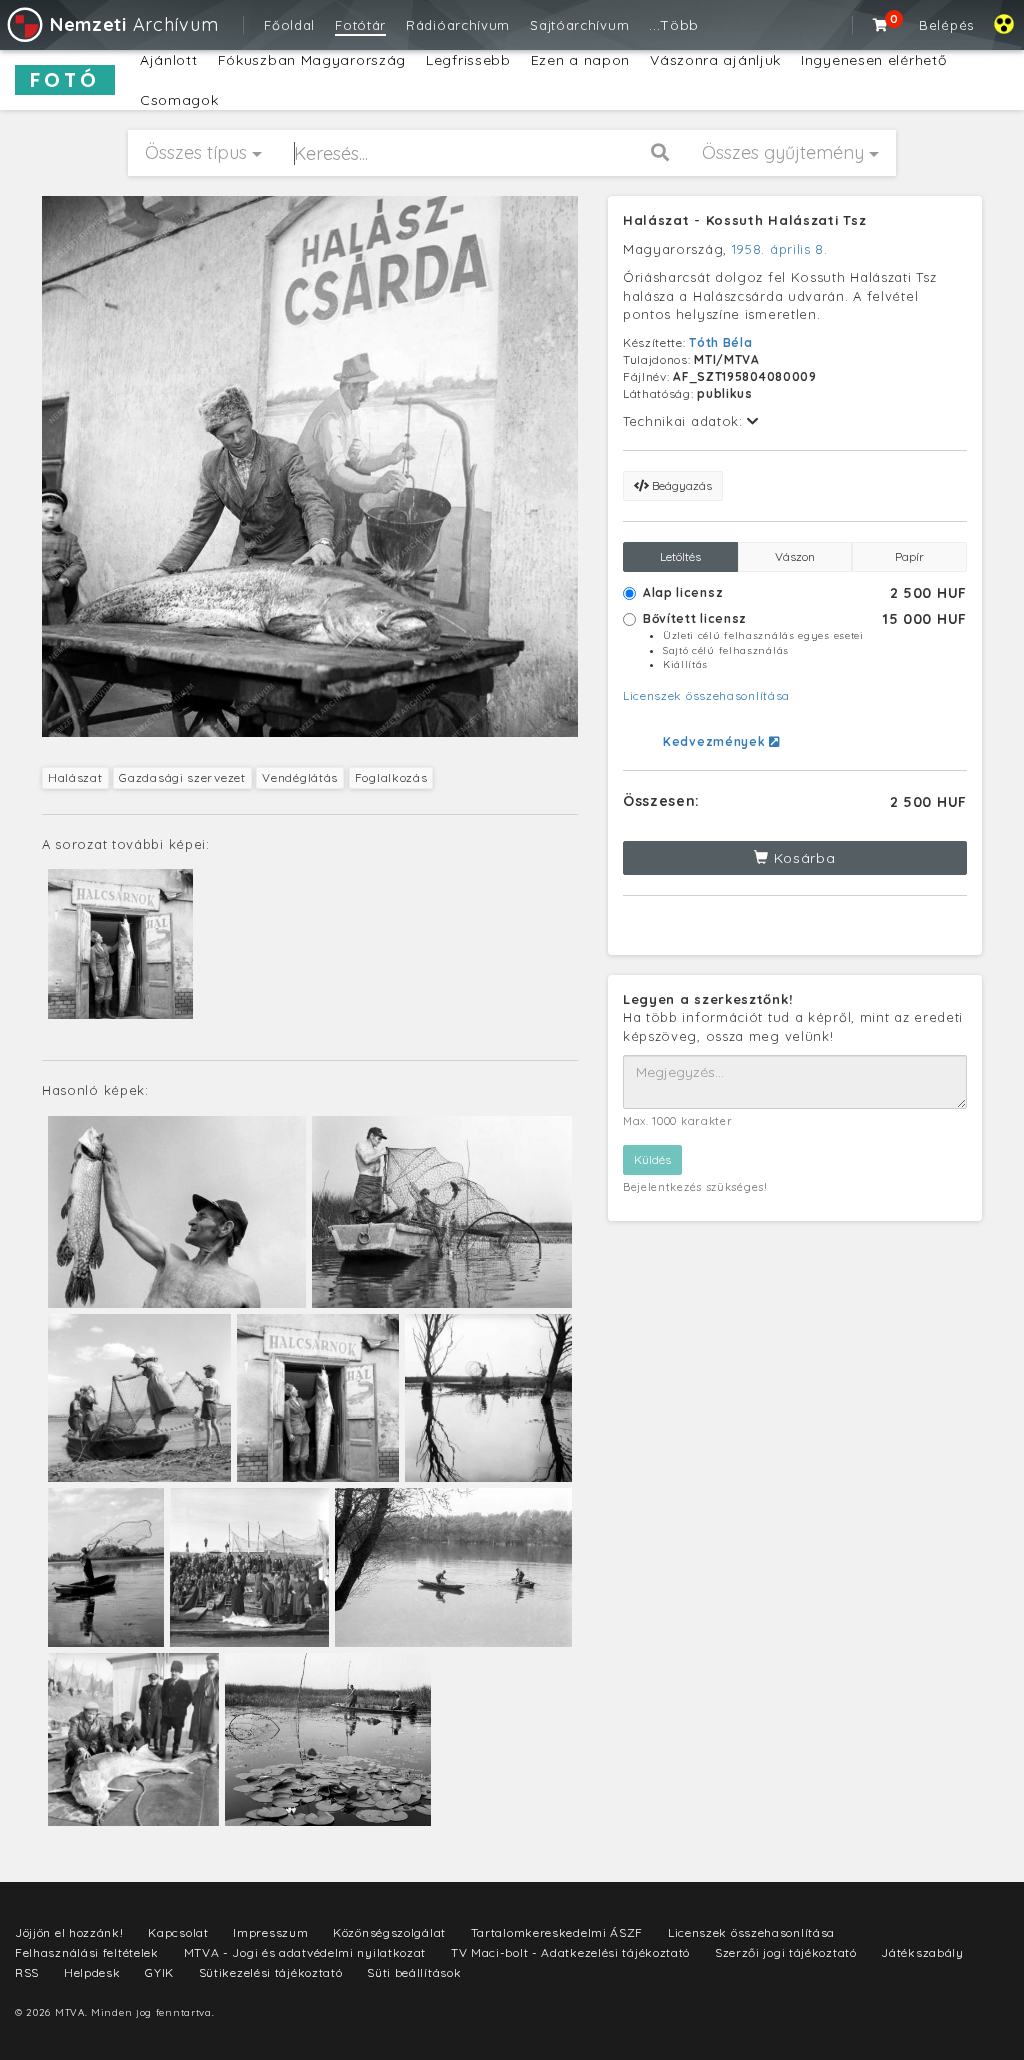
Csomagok (179, 100)
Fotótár (360, 25)
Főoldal (289, 25)
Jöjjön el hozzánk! (69, 1932)
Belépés (946, 25)
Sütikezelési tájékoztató (271, 1972)
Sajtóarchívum (579, 25)
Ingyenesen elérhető (873, 60)
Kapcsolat (178, 1932)
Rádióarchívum (458, 25)
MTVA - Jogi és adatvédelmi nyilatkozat (305, 1952)
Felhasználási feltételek (87, 1952)
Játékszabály (922, 1952)
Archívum (134, 24)
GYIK (159, 1972)
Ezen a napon (580, 60)
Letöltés (680, 556)
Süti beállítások (414, 1972)
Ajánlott (169, 60)
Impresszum (270, 1932)
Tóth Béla (720, 342)
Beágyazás (680, 485)
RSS (27, 1972)
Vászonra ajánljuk (715, 60)
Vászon (795, 556)
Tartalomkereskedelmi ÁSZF (557, 1932)
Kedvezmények (716, 741)
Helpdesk (92, 1972)
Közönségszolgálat (389, 1932)
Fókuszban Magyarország (312, 60)
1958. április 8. (780, 249)
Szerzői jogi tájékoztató (786, 1952)
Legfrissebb (468, 60)
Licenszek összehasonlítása (706, 695)
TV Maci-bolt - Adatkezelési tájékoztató (570, 1952)
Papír (909, 556)
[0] (881, 25)
